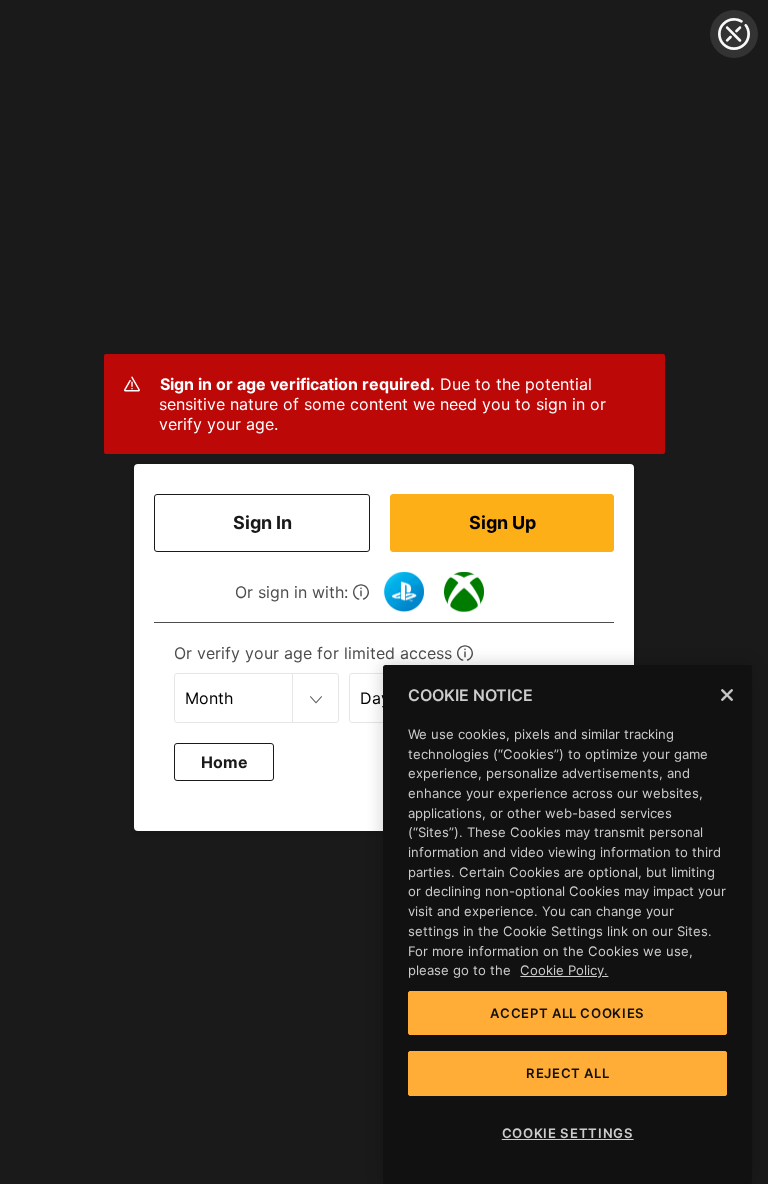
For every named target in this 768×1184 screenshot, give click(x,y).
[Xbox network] (464, 592)
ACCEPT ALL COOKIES (567, 1013)
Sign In (262, 522)
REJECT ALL (568, 1073)
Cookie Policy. (564, 970)
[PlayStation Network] (404, 592)
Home (224, 762)
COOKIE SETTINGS (568, 1133)
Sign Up (502, 522)
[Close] (727, 695)
